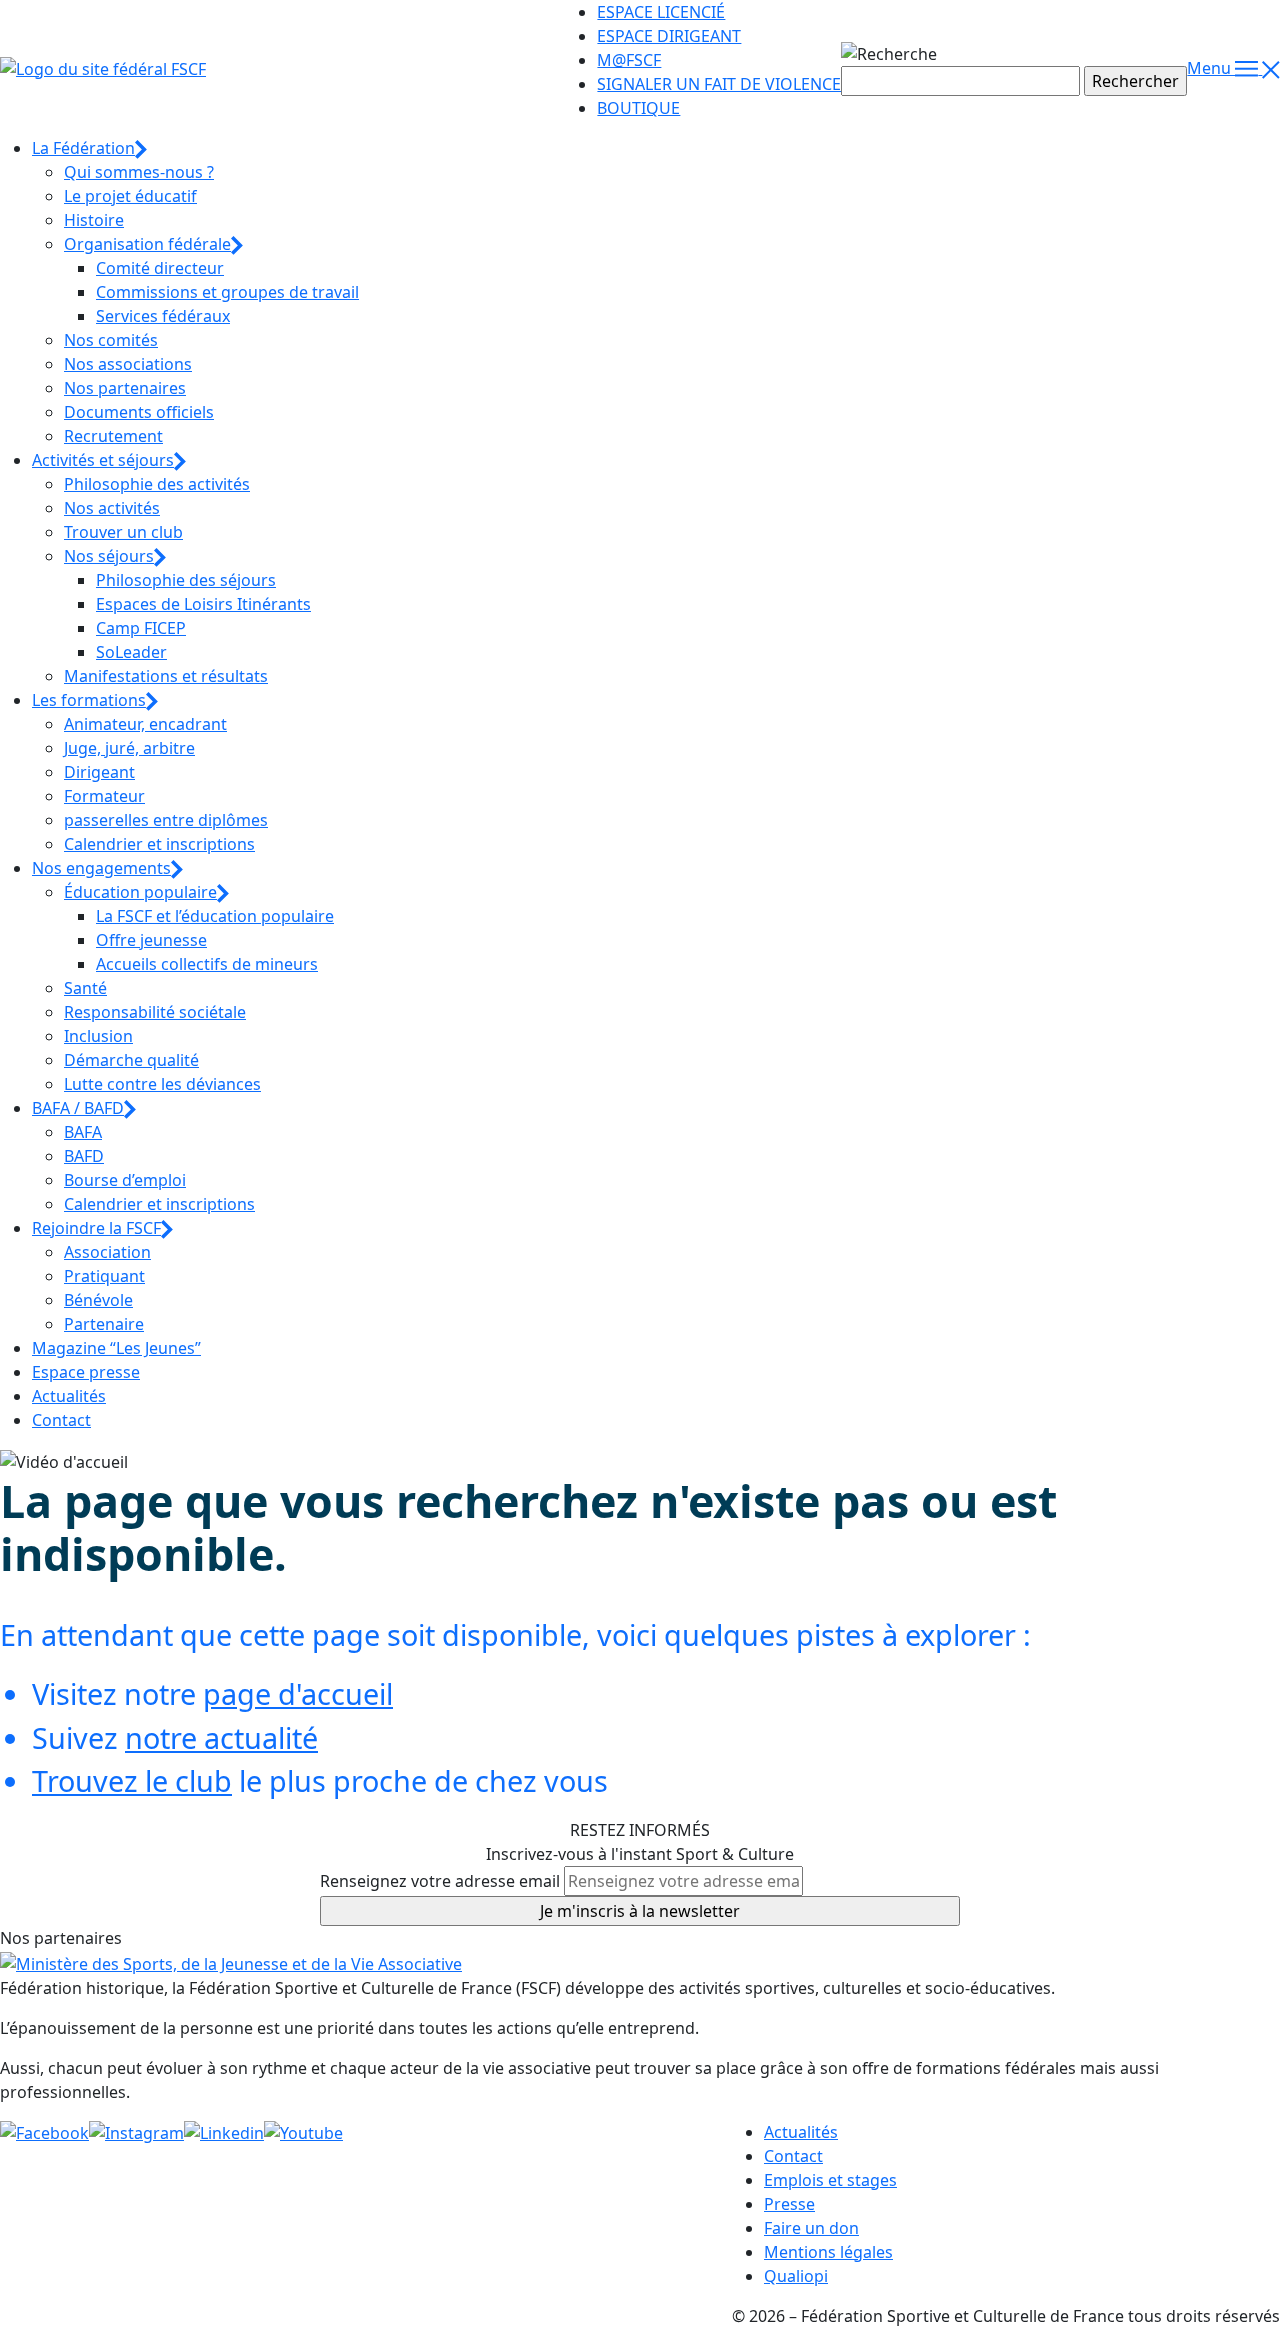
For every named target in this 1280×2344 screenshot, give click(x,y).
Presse (789, 2204)
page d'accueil (298, 1693)
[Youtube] (303, 2132)
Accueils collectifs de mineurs (207, 964)
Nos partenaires (125, 388)
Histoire (94, 220)
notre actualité (221, 1737)
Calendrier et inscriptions (159, 844)
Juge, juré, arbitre (129, 748)
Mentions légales (828, 2252)
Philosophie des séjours (186, 580)
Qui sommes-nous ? (139, 172)
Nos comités (111, 340)
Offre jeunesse (151, 940)
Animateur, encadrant (145, 724)
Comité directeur (160, 268)
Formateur (104, 796)
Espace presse (86, 1372)
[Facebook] (44, 2132)
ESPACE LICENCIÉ (661, 12)
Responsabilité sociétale (155, 1012)
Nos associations (128, 364)
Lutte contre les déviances (162, 1084)
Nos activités (112, 508)
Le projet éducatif (130, 196)
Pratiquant (104, 1276)
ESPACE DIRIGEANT (669, 36)
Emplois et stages (830, 2180)
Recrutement (113, 436)
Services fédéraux (163, 316)
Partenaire (104, 1324)
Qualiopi (796, 2276)
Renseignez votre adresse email (440, 1881)
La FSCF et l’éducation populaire (215, 916)
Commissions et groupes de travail (227, 292)
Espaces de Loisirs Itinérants (203, 604)
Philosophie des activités (157, 484)
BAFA (83, 1132)
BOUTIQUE (638, 108)
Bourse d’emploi (125, 1180)
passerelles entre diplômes (166, 820)
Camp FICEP (141, 628)
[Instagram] (136, 2132)
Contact (61, 1420)
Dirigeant (99, 772)
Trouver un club (123, 532)
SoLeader (131, 652)
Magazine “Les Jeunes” (116, 1348)
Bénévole (98, 1300)
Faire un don (811, 2228)
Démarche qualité (131, 1060)
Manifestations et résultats (166, 676)
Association (107, 1252)
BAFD (84, 1156)
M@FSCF (629, 60)
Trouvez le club (132, 1780)
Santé (85, 988)
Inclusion (98, 1036)
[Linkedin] (224, 2132)
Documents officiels (139, 412)
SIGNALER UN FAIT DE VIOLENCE (719, 84)
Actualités (69, 1396)
